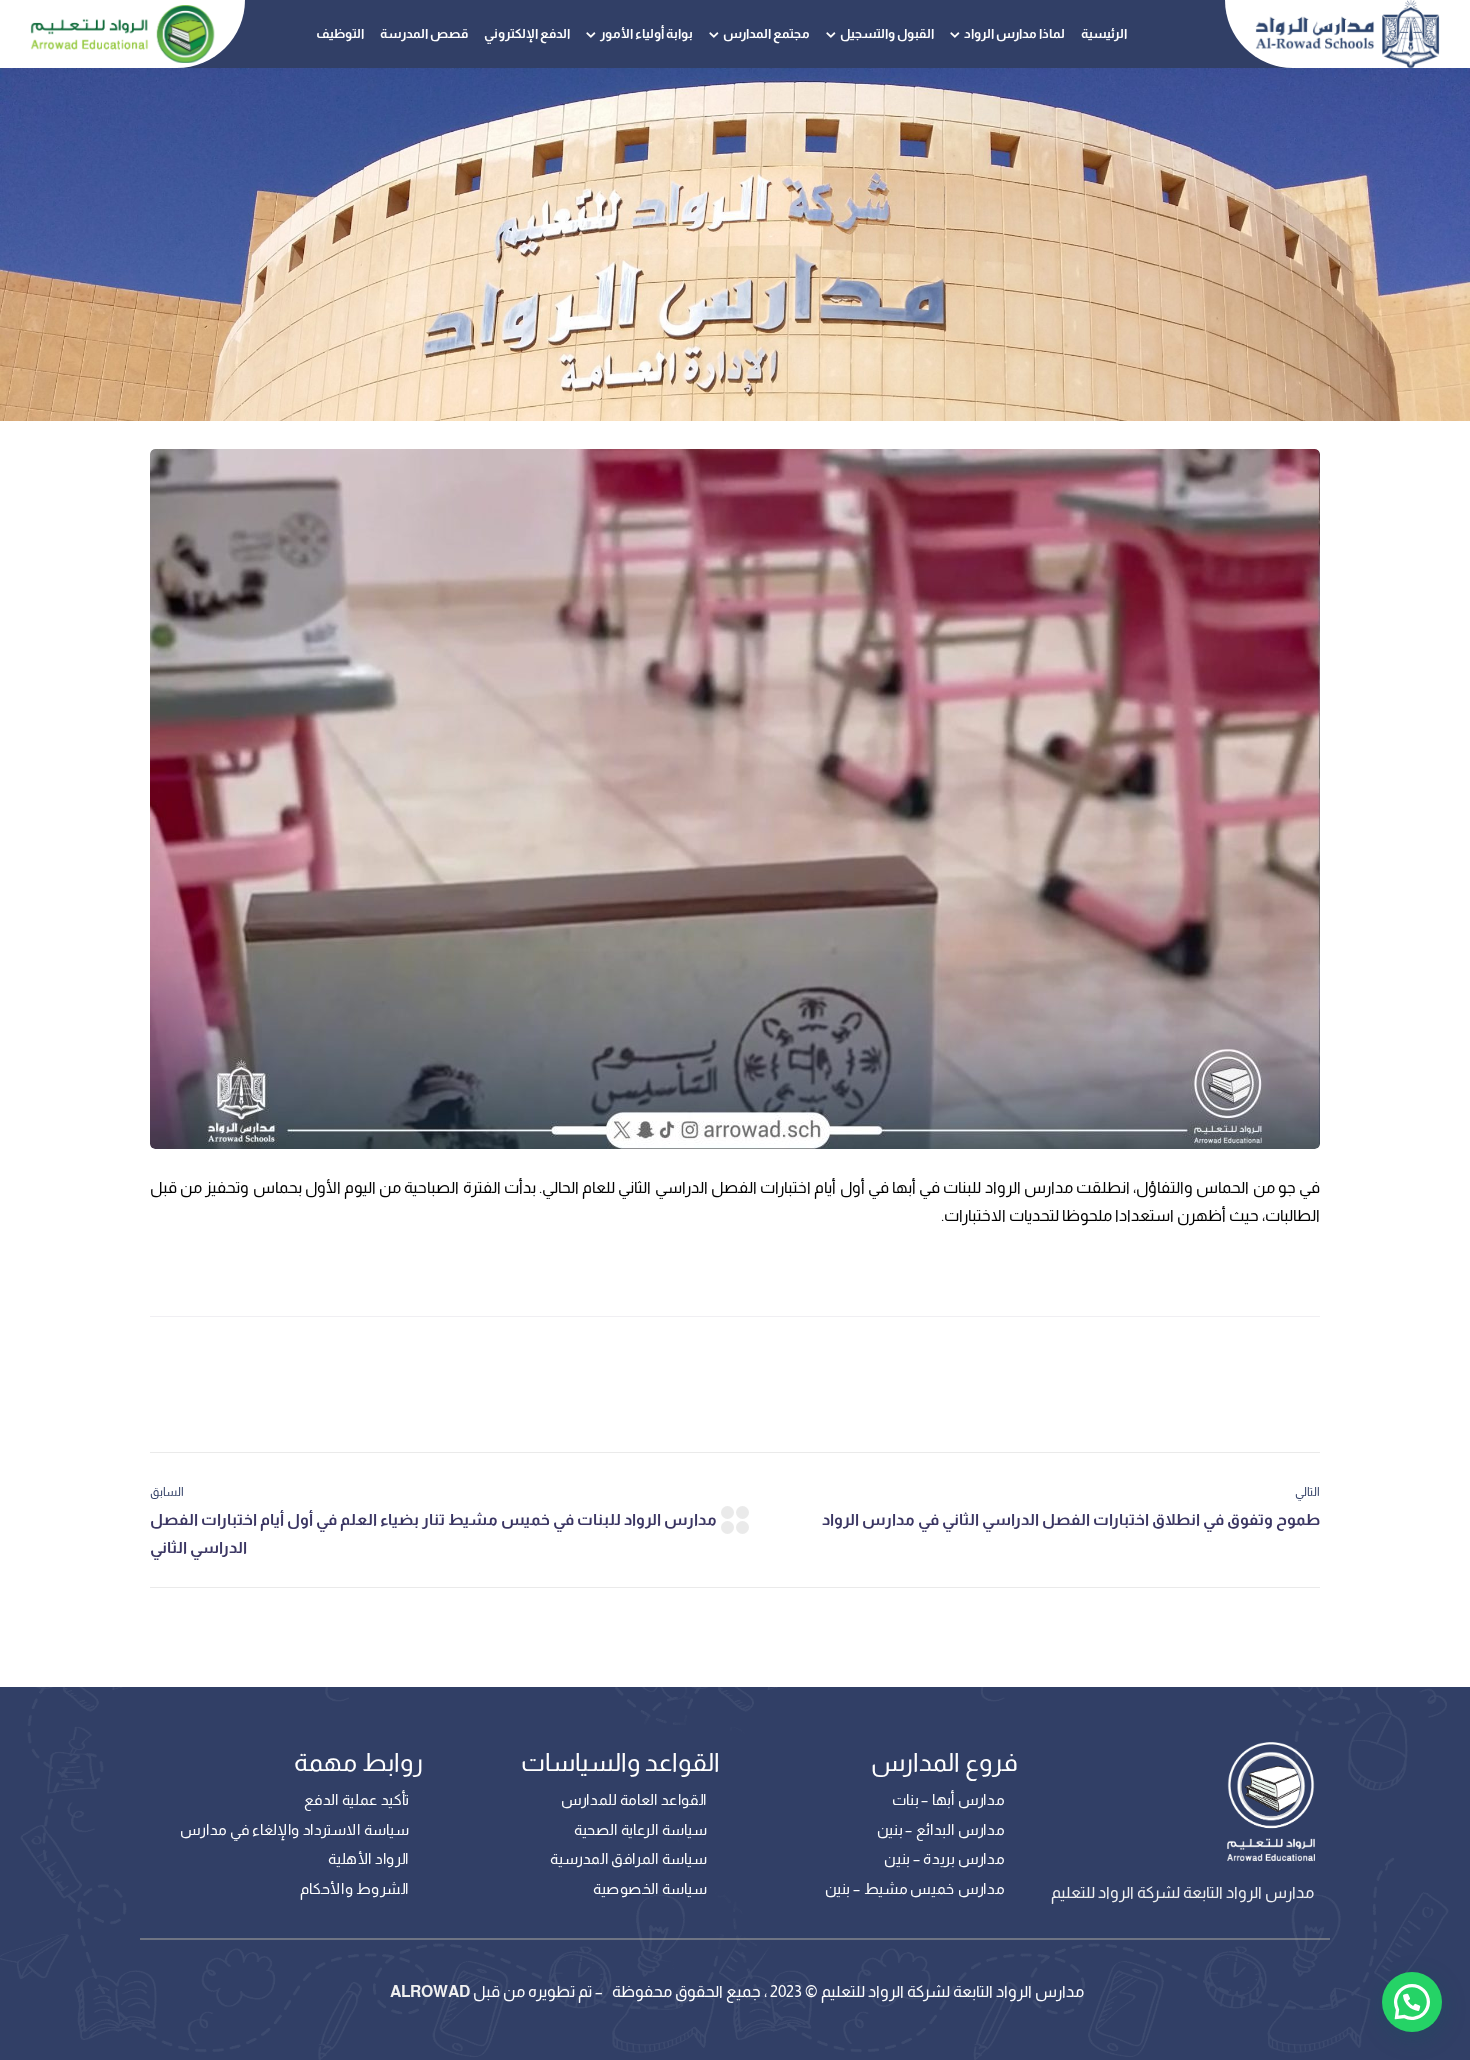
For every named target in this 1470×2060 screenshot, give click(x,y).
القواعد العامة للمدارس (633, 1800)
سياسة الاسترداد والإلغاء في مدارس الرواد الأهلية (294, 1845)
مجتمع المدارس (766, 33)
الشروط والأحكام (354, 1889)
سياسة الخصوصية (650, 1889)
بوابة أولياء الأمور (646, 33)
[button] (1412, 2002)
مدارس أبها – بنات (948, 1800)
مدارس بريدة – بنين (944, 1859)
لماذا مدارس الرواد (1014, 33)
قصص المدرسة (424, 33)
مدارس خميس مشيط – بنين (914, 1889)
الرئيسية (1104, 33)
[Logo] (1348, 34)
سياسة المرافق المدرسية (628, 1859)
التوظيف (340, 33)
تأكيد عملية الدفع (356, 1800)
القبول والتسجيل (887, 33)
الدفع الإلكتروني (527, 33)
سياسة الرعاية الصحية (640, 1830)
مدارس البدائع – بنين (940, 1830)
